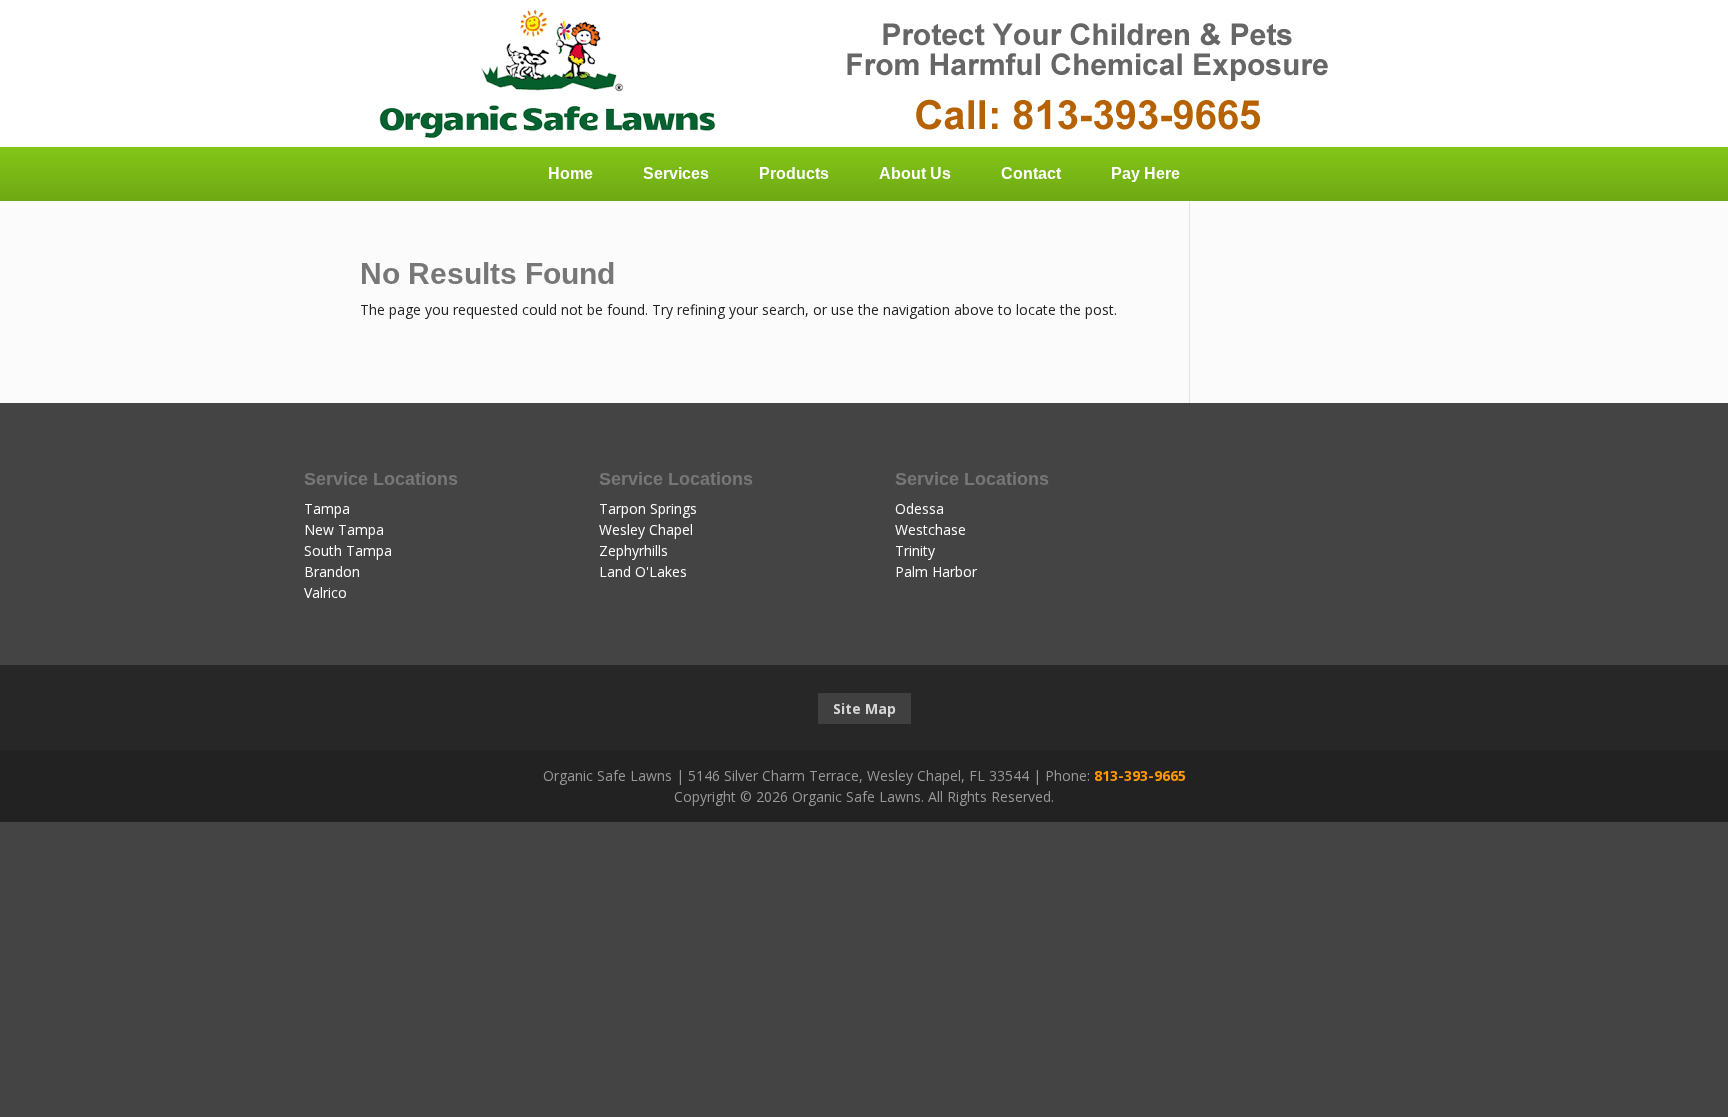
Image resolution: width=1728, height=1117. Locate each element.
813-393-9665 (1140, 775)
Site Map (864, 708)
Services (676, 173)
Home (570, 173)
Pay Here (1145, 173)
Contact (1031, 173)
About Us (915, 173)
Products (794, 173)
